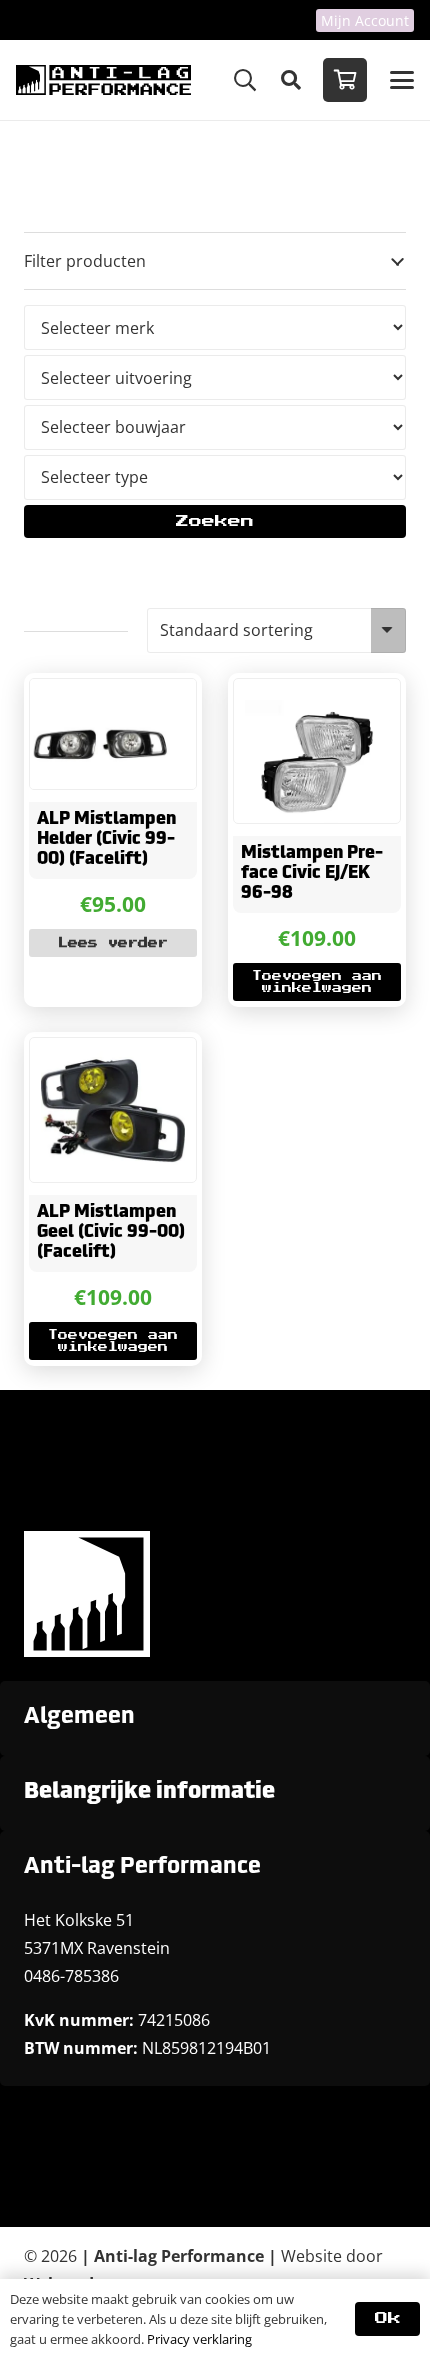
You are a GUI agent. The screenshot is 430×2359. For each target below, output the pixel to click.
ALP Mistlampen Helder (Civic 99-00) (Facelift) (106, 840)
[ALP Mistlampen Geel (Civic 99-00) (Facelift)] (113, 1110)
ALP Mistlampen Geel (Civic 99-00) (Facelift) (111, 1233)
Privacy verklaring (199, 2339)
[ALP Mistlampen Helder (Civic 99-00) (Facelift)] (113, 734)
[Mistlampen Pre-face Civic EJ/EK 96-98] (317, 751)
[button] (245, 80)
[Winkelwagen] (345, 80)
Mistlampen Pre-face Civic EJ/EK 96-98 (312, 874)
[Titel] (103, 80)
